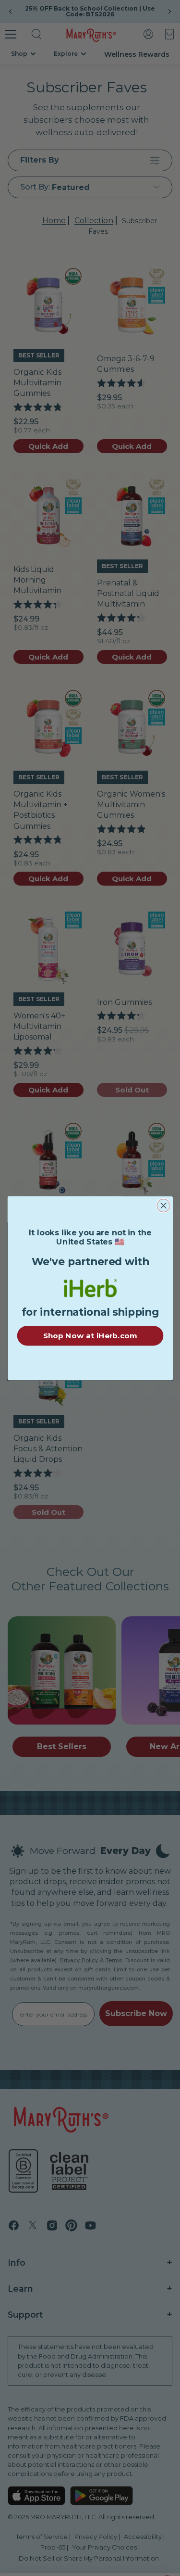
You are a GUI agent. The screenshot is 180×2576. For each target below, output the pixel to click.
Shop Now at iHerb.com (90, 1335)
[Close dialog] (163, 1205)
